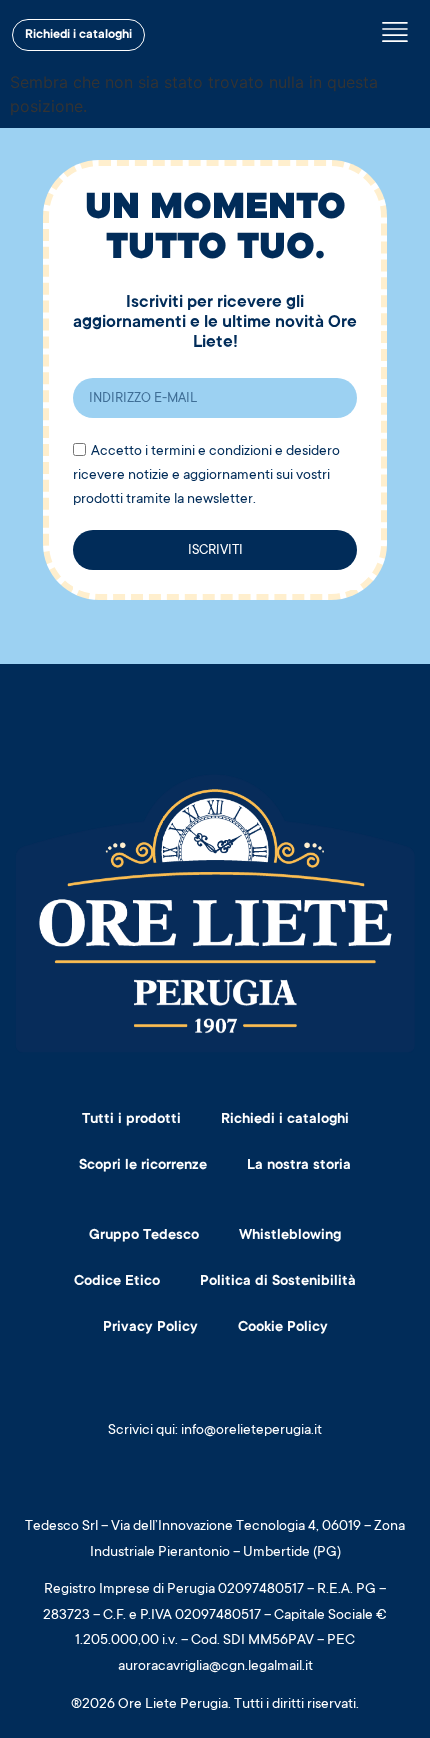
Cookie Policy (283, 1328)
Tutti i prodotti (131, 1120)
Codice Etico (117, 1282)
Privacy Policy (150, 1328)
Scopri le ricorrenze (143, 1166)
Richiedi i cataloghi (285, 1120)
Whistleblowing (290, 1236)
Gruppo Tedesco (144, 1236)
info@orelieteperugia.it (251, 1431)
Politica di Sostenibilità (278, 1282)
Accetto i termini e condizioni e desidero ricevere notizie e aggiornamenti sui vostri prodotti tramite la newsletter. (206, 476)
